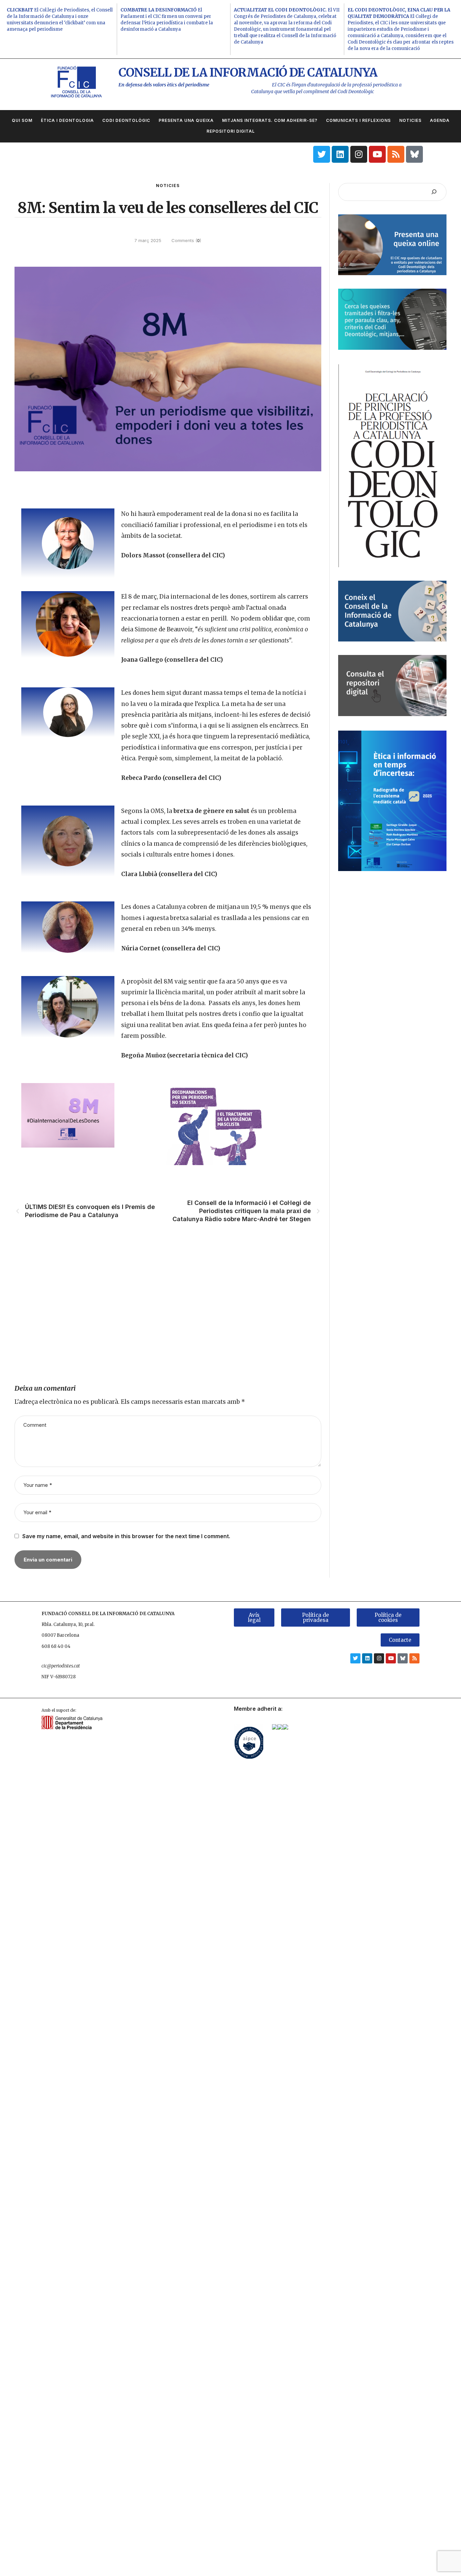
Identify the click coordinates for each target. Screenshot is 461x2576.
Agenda (440, 120)
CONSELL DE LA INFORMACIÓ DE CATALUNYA (248, 73)
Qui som (22, 120)
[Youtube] (377, 154)
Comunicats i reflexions (358, 120)
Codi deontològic (126, 120)
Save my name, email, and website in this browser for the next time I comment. (126, 1536)
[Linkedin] (340, 154)
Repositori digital (231, 131)
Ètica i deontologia (67, 120)
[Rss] (396, 154)
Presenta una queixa (186, 120)
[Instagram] (359, 154)
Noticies (410, 120)
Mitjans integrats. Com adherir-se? (270, 120)
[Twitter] (322, 154)
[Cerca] (434, 192)
